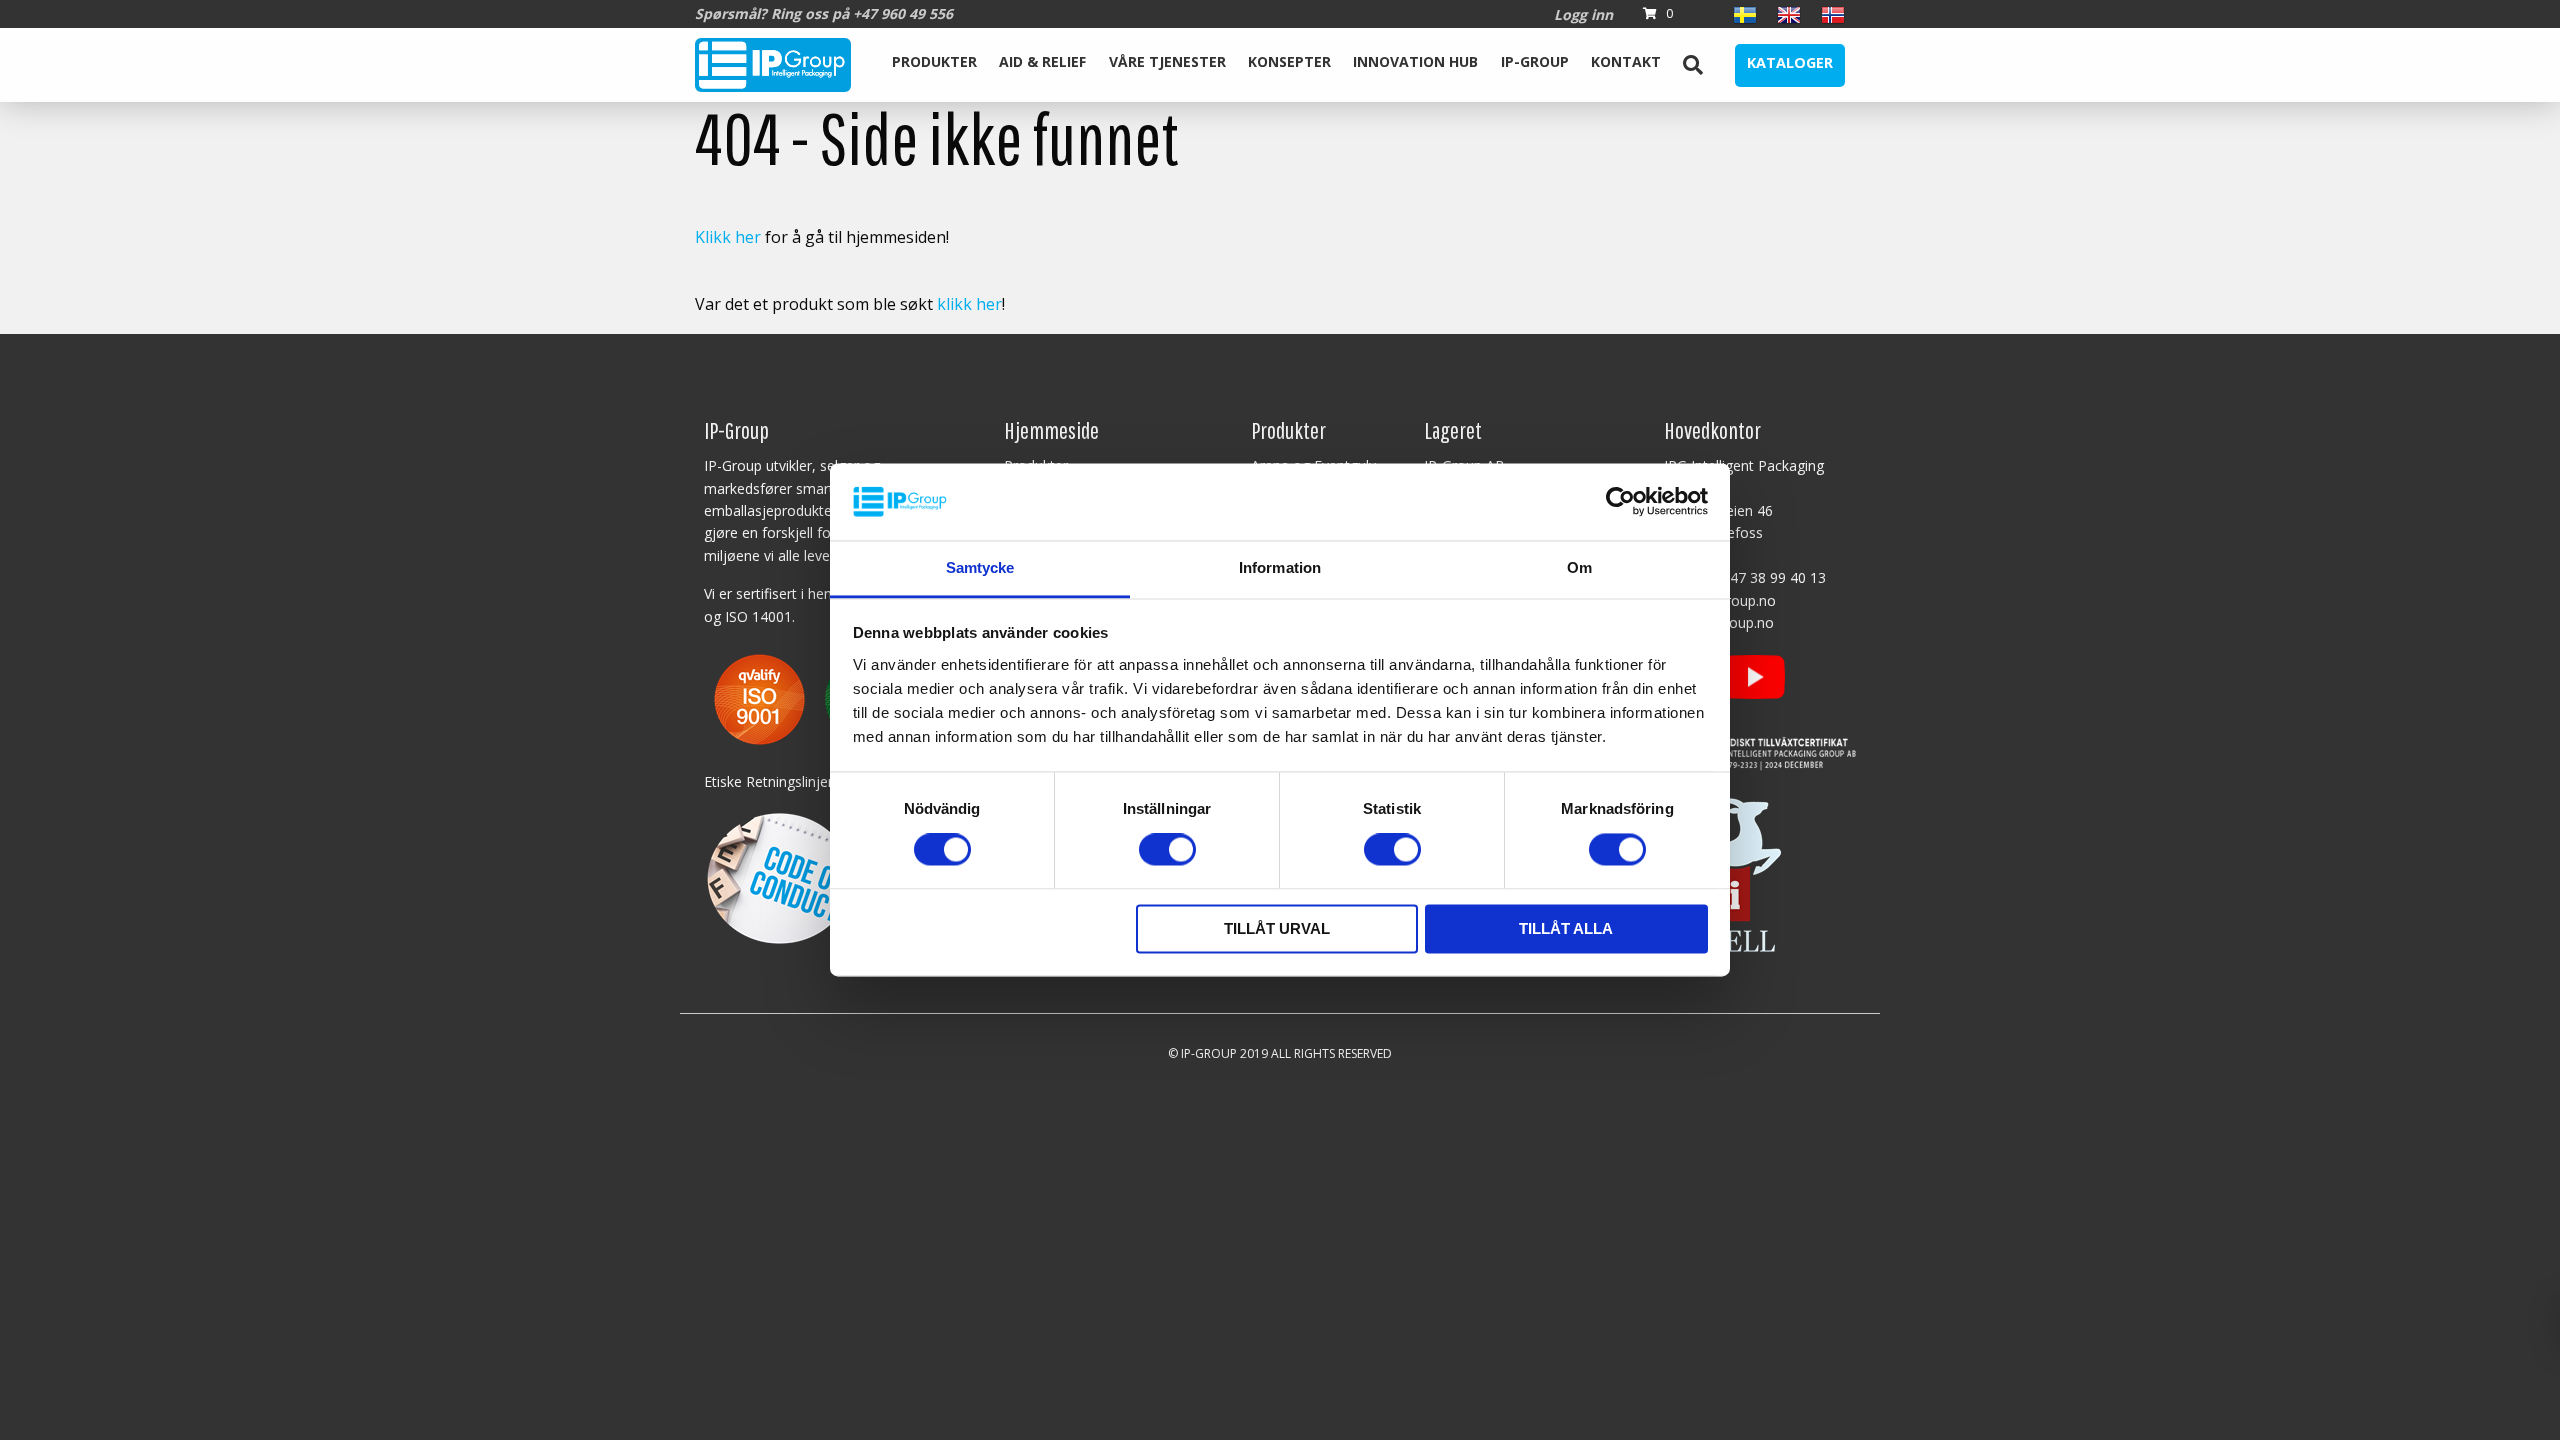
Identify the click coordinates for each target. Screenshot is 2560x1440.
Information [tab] (1280, 567)
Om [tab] (1579, 567)
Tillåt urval (1277, 928)
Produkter (934, 61)
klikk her (969, 304)
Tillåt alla (1566, 928)
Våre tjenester (1167, 61)
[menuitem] (934, 65)
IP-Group (1535, 61)
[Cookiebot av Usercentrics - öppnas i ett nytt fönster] (1620, 502)
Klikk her (728, 237)
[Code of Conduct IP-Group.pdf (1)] (779, 875)
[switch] (1167, 850)
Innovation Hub (1415, 61)
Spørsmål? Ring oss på (824, 13)
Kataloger (1790, 62)
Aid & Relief (1042, 61)
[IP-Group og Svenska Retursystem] (1760, 748)
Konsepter (1289, 61)
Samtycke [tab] (980, 567)
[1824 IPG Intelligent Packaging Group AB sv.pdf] (814, 697)
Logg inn (1583, 14)
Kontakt (1626, 61)
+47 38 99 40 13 (1773, 577)
